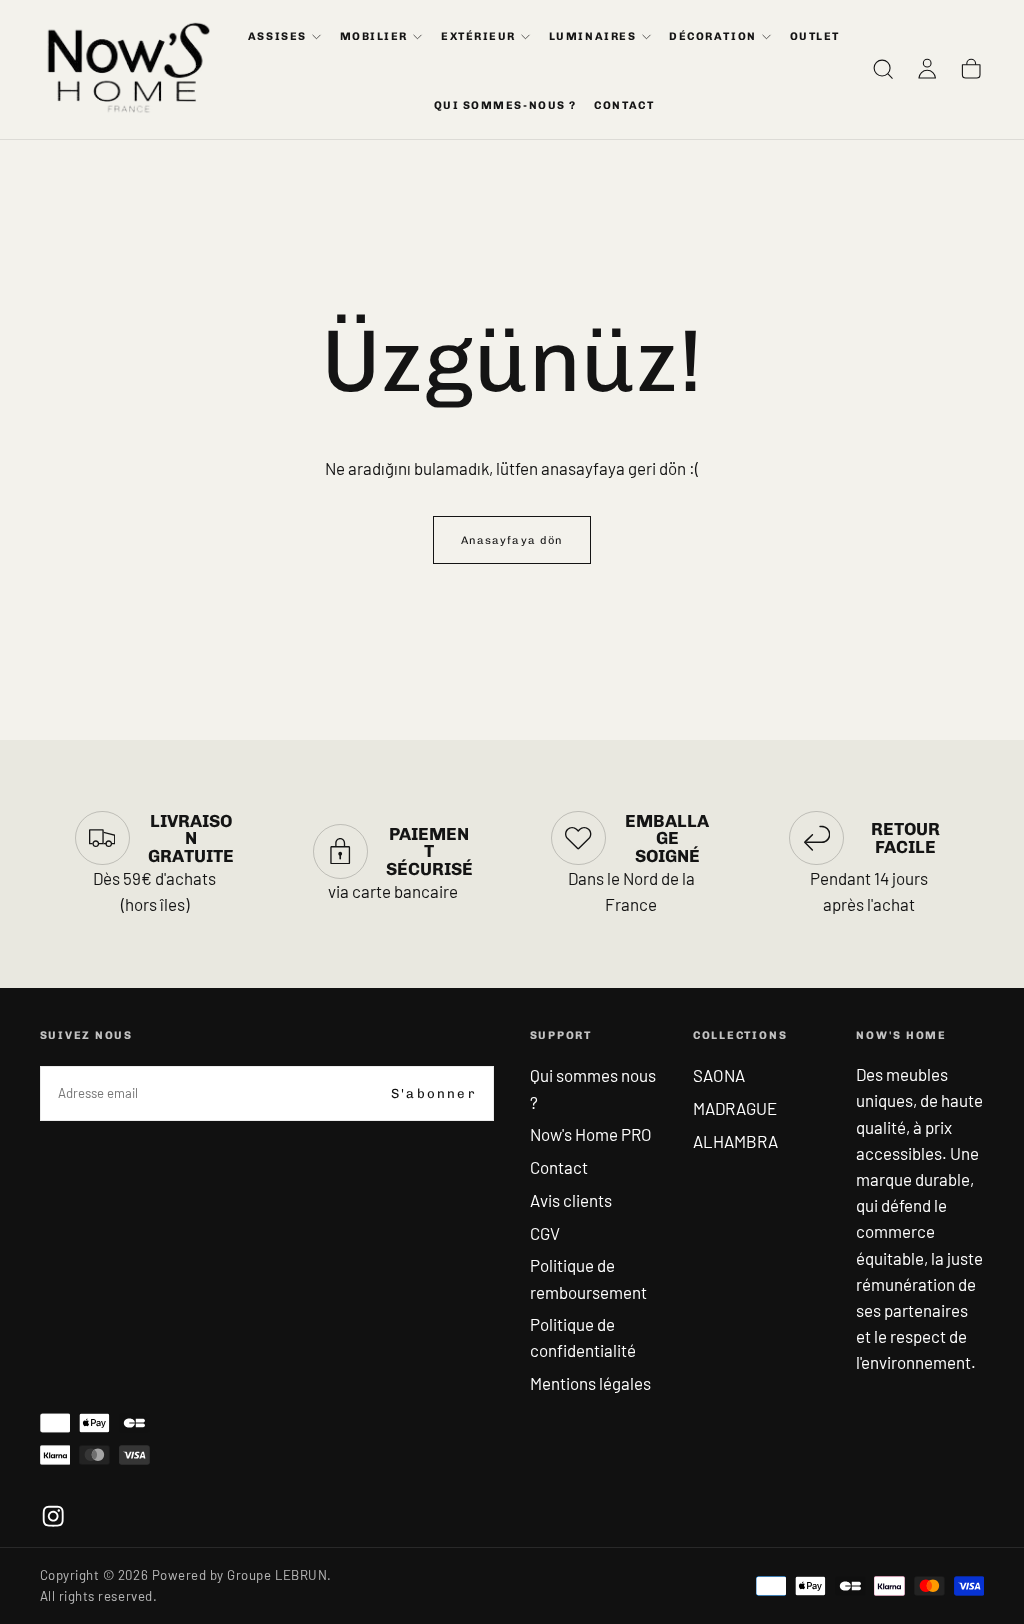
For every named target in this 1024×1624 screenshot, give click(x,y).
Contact (559, 1167)
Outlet (815, 36)
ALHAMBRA (735, 1141)
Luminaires (592, 36)
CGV (545, 1233)
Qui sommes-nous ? (505, 105)
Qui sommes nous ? (593, 1088)
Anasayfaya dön (512, 540)
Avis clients (571, 1200)
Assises (277, 36)
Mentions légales (590, 1383)
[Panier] (971, 69)
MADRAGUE (735, 1108)
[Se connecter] (927, 69)
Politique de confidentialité (583, 1337)
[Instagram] (53, 1516)
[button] (883, 69)
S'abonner (433, 1093)
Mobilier (374, 36)
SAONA (719, 1075)
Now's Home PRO (591, 1134)
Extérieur (478, 36)
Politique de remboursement (588, 1278)
